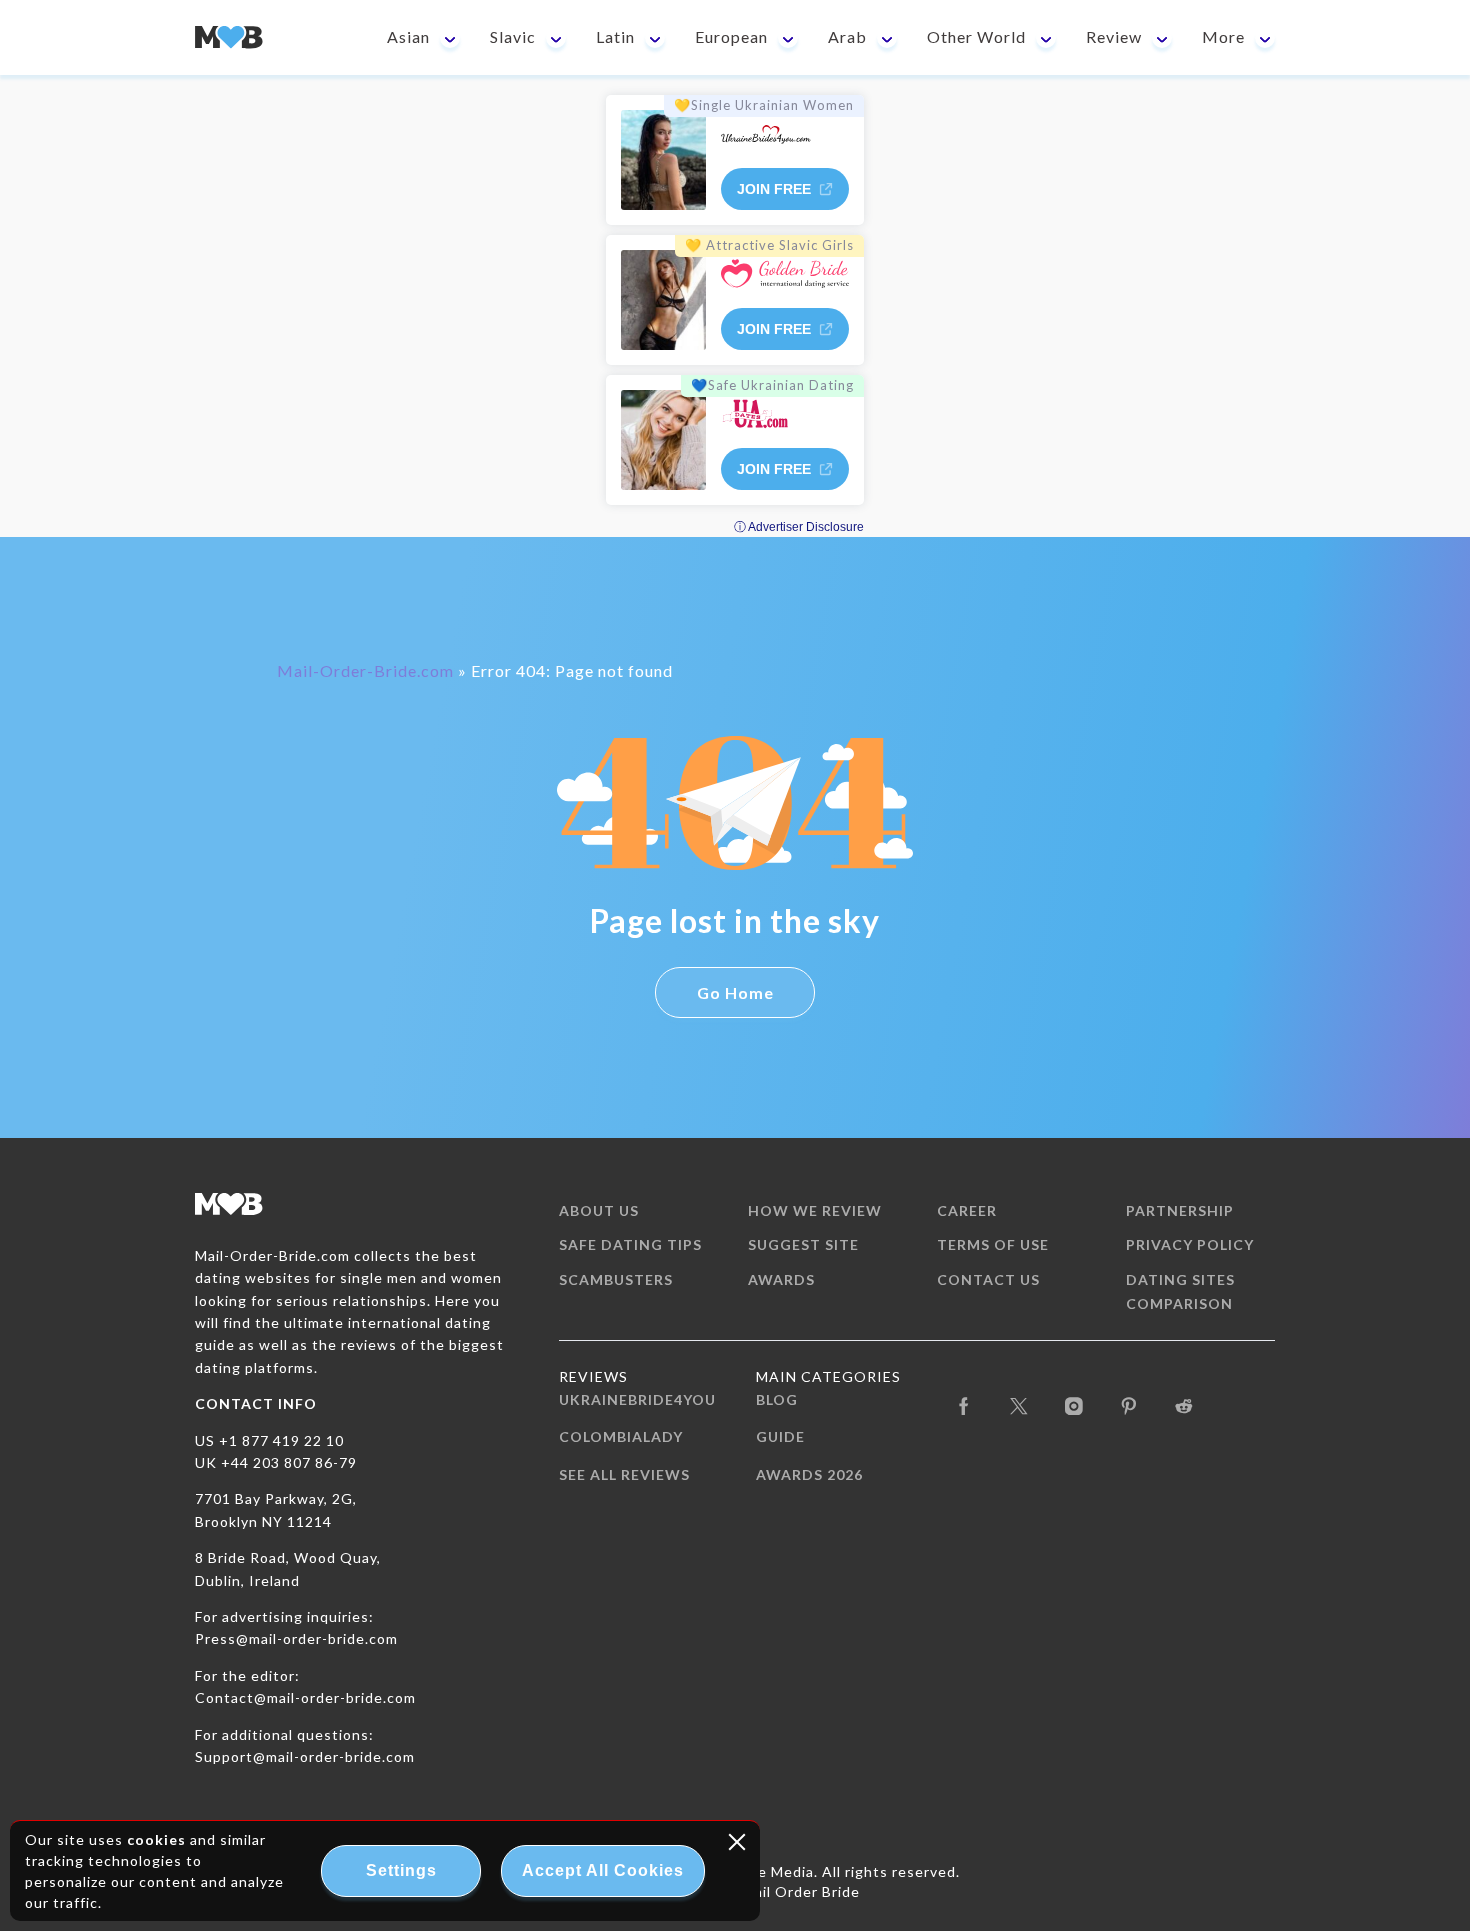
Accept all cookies (603, 1870)
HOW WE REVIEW (815, 1210)
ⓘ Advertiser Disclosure (799, 527)
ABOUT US (599, 1210)
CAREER (967, 1210)
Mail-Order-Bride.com (365, 670)
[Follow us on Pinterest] (1129, 1403)
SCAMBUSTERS (616, 1279)
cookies (156, 1839)
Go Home (735, 992)
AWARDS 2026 (809, 1474)
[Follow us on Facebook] (964, 1403)
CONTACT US (988, 1279)
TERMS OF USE (993, 1244)
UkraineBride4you (637, 1399)
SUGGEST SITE (803, 1244)
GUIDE (780, 1436)
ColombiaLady (621, 1436)
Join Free (774, 189)
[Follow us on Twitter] (1019, 1403)
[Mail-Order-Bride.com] (229, 37)
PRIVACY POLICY (1190, 1244)
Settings (401, 1870)
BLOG (777, 1399)
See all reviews (624, 1474)
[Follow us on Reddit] (1184, 1403)
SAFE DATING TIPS (630, 1244)
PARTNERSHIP (1180, 1210)
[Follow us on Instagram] (1074, 1403)
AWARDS (781, 1279)
